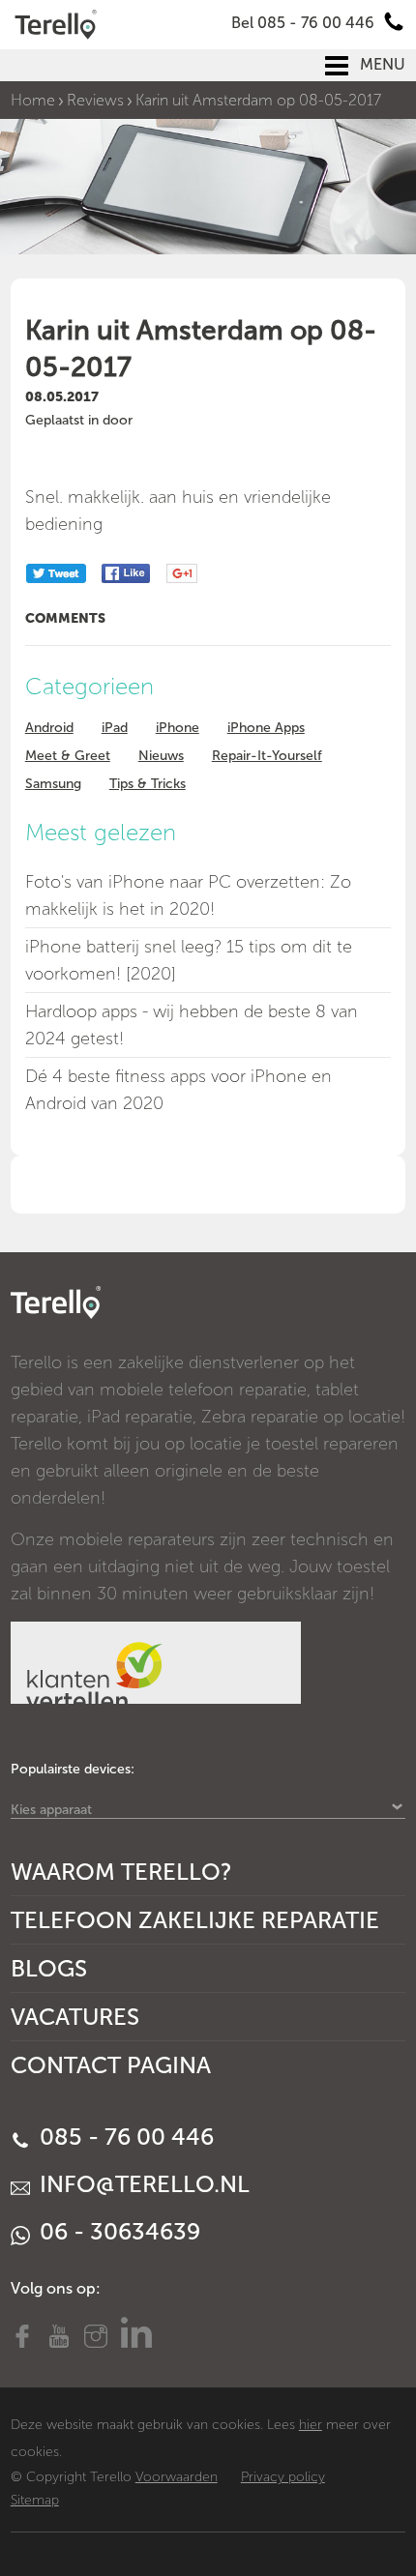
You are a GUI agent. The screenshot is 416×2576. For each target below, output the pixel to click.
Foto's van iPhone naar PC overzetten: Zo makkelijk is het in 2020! (188, 895)
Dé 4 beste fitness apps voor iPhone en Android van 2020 (178, 1090)
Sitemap (35, 2500)
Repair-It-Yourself (267, 756)
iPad (115, 728)
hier (311, 2425)
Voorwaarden (177, 2477)
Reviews (95, 100)
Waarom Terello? (121, 1872)
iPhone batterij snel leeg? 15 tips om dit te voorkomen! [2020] (189, 960)
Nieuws (161, 756)
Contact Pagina (111, 2065)
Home (33, 100)
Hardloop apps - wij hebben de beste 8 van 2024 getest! (192, 1025)
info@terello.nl (142, 2184)
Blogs (49, 1968)
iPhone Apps (266, 728)
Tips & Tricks (148, 784)
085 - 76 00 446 (124, 2137)
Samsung (53, 784)
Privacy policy (283, 2477)
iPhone (178, 728)
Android (49, 728)
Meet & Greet (68, 756)
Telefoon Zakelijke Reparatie (195, 1920)
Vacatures (75, 2017)
